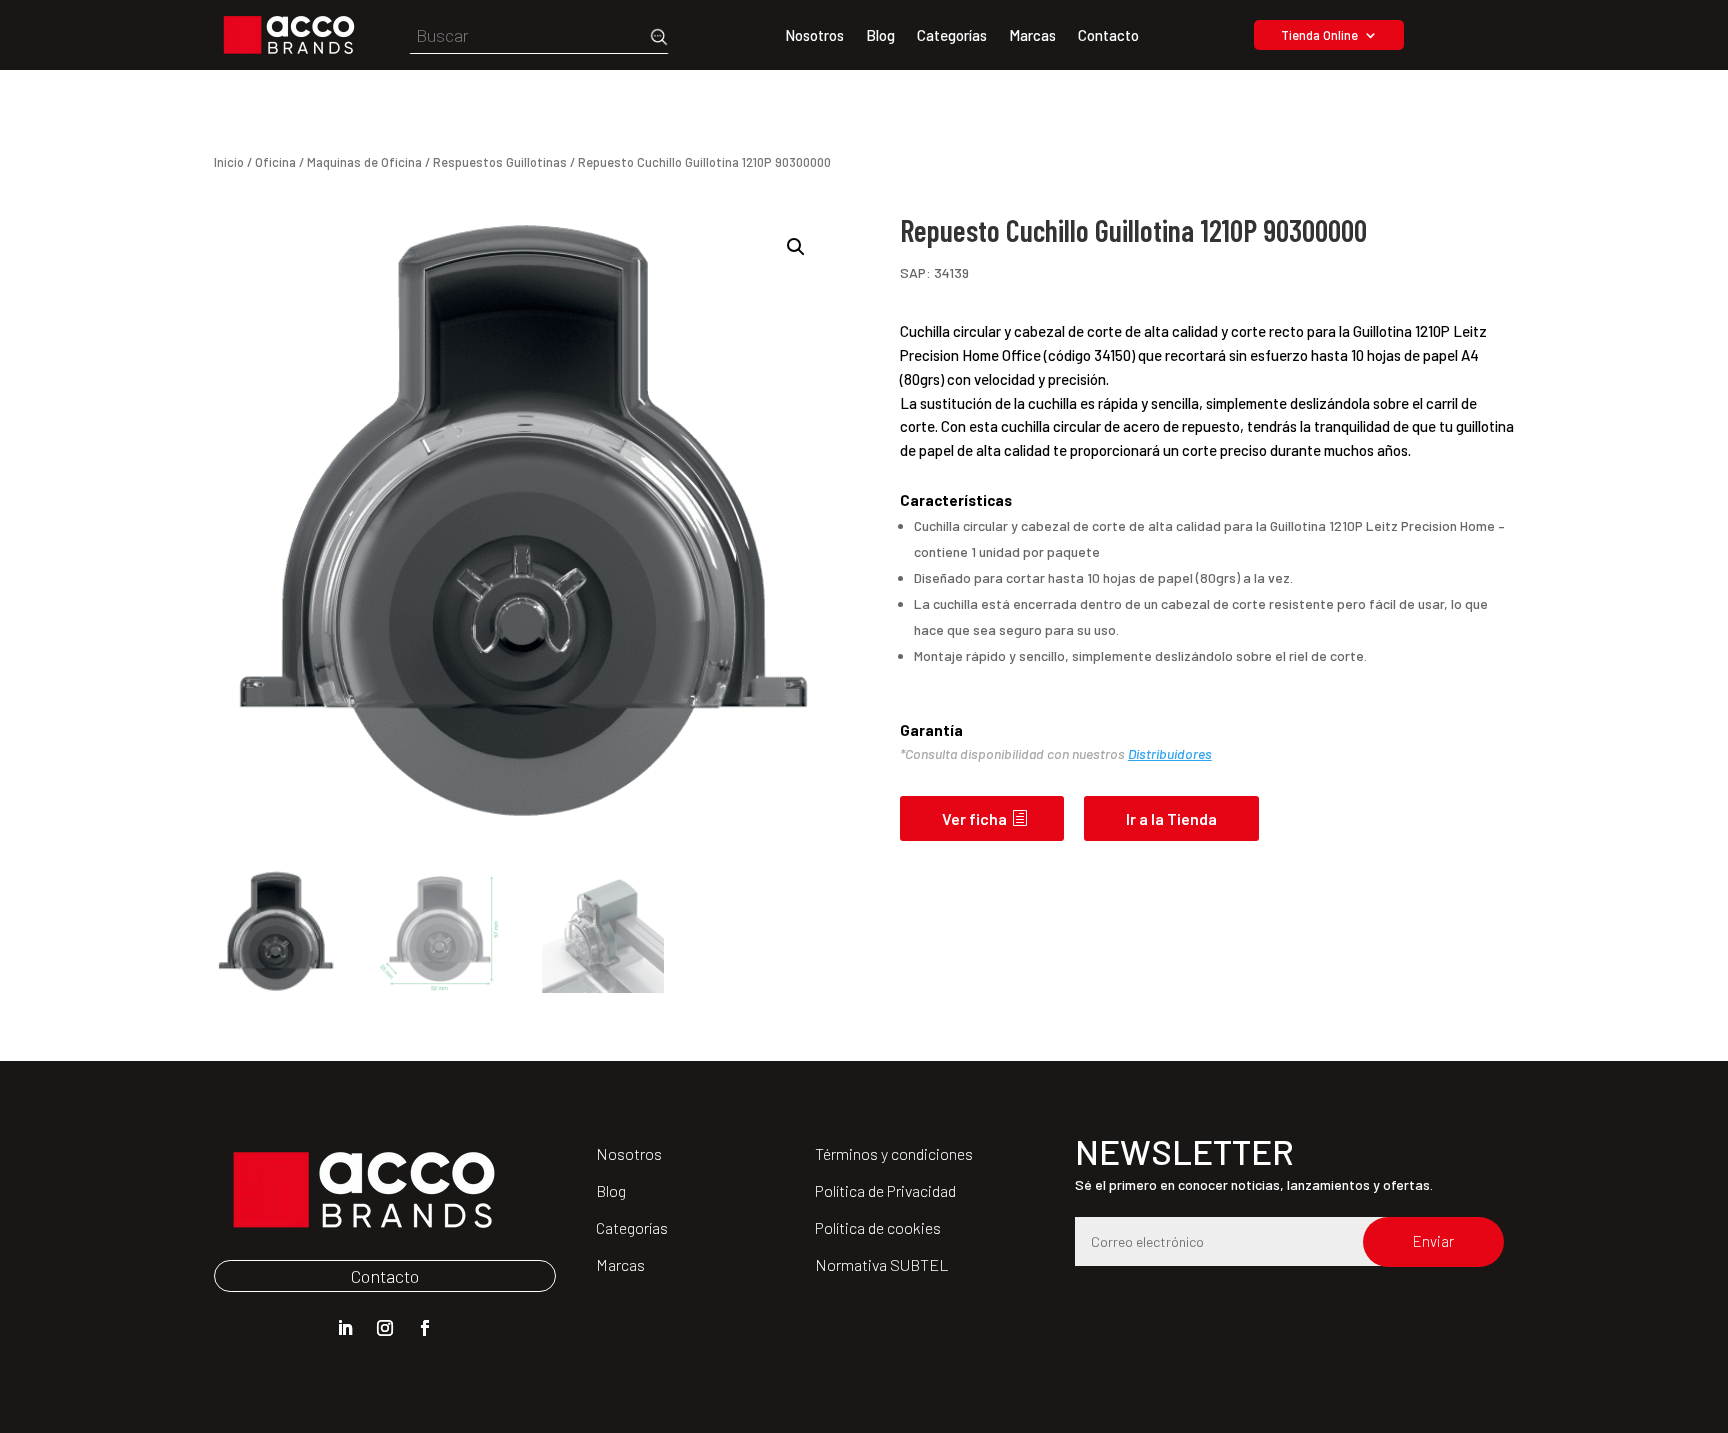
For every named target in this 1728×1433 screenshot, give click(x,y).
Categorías (952, 36)
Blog (880, 36)
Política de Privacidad (885, 1190)
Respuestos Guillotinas (500, 162)
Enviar (1433, 1241)
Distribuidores (1170, 753)
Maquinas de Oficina (364, 162)
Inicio (229, 162)
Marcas (1032, 36)
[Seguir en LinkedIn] (345, 1328)
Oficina (275, 162)
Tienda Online (1319, 35)
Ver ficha (974, 818)
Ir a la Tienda (1171, 818)
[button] (796, 247)
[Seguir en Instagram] (385, 1328)
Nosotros (814, 36)
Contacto (1108, 36)
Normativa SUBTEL (882, 1264)
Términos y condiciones (894, 1153)
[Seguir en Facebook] (425, 1328)
